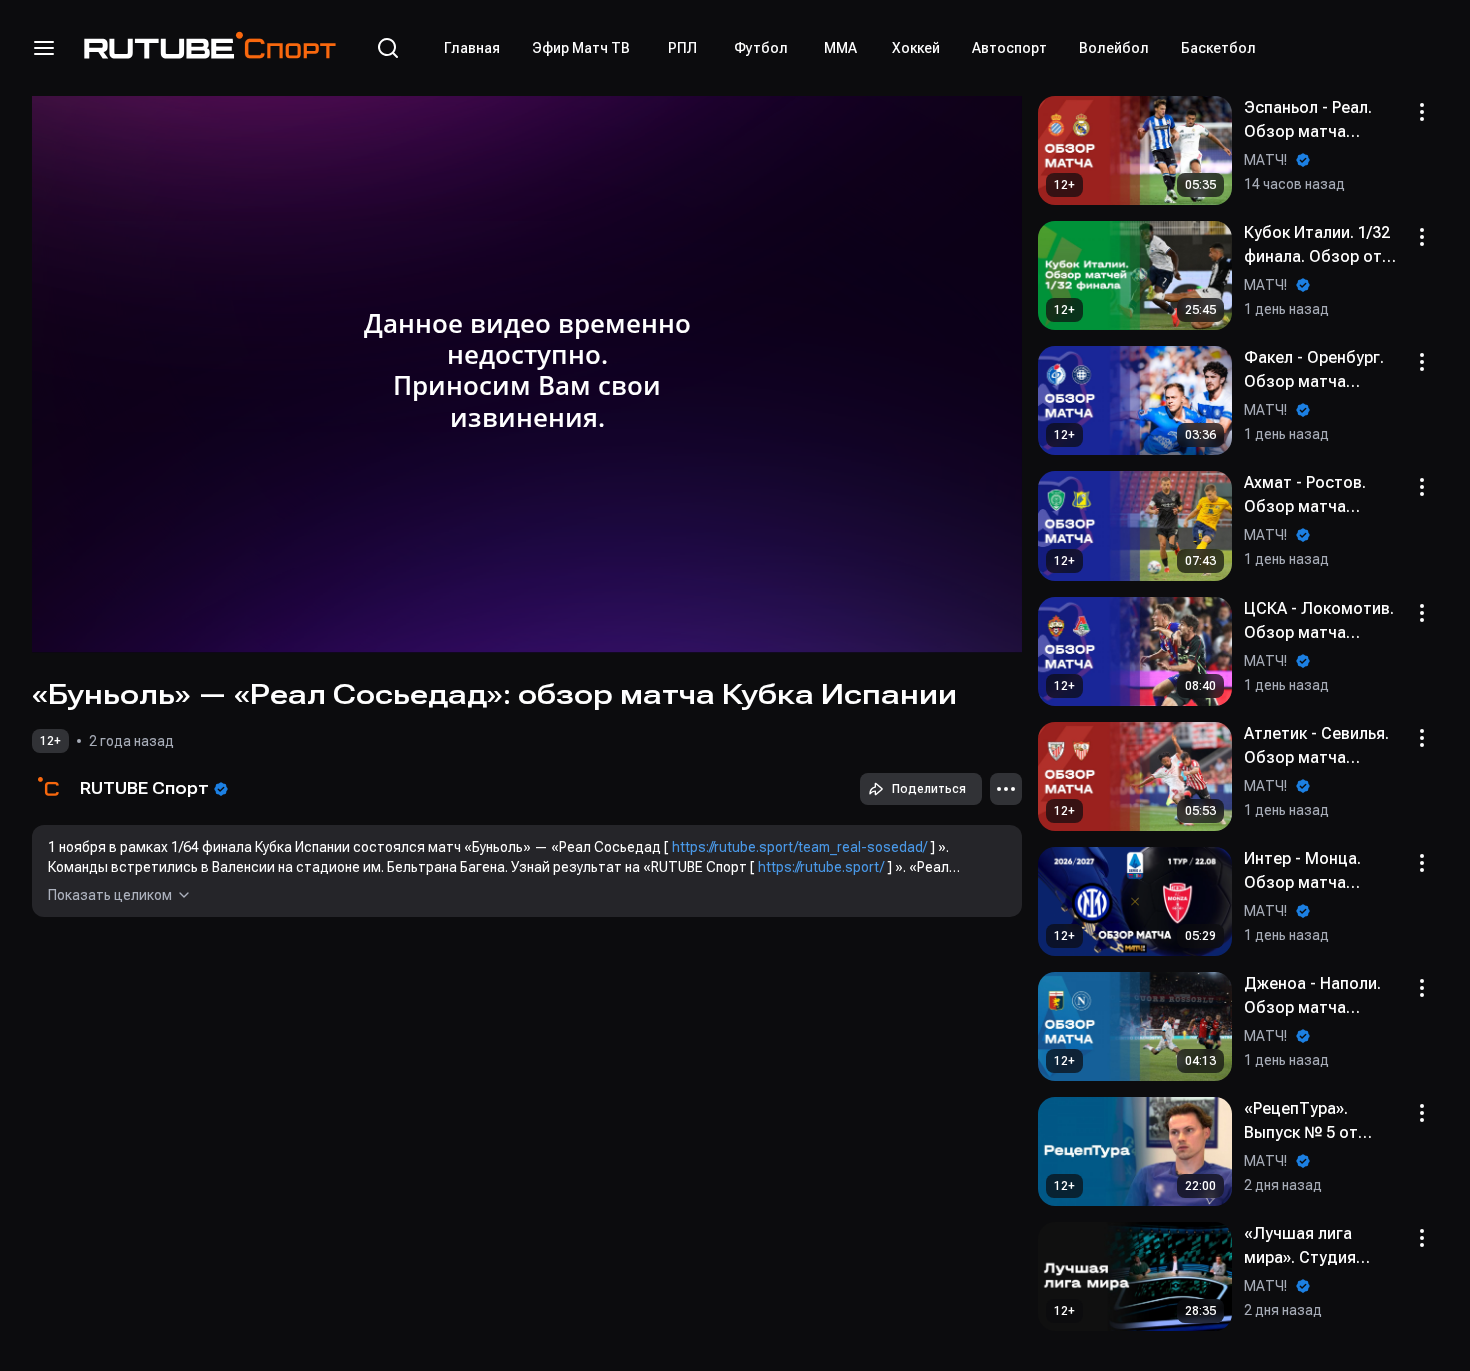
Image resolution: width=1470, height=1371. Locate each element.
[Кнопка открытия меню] (44, 48)
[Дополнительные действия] (1006, 789)
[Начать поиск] (388, 48)
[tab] (472, 48)
